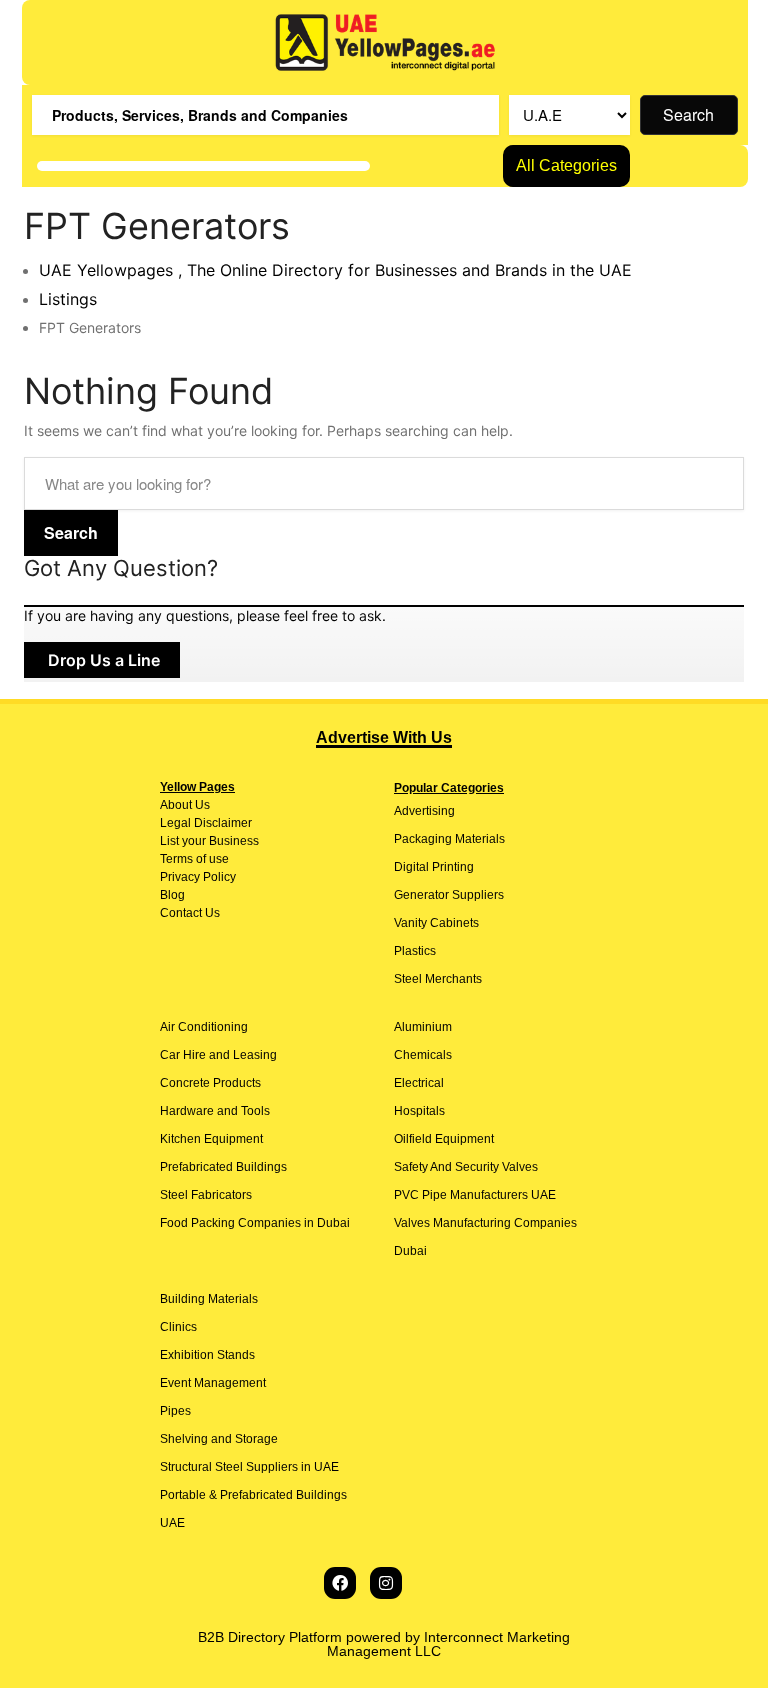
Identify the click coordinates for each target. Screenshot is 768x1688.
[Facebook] (340, 1583)
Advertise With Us (384, 737)
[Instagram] (386, 1583)
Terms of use (194, 859)
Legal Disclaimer (206, 823)
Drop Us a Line (102, 660)
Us (201, 805)
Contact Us (190, 913)
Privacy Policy (198, 877)
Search (688, 114)
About (176, 805)
